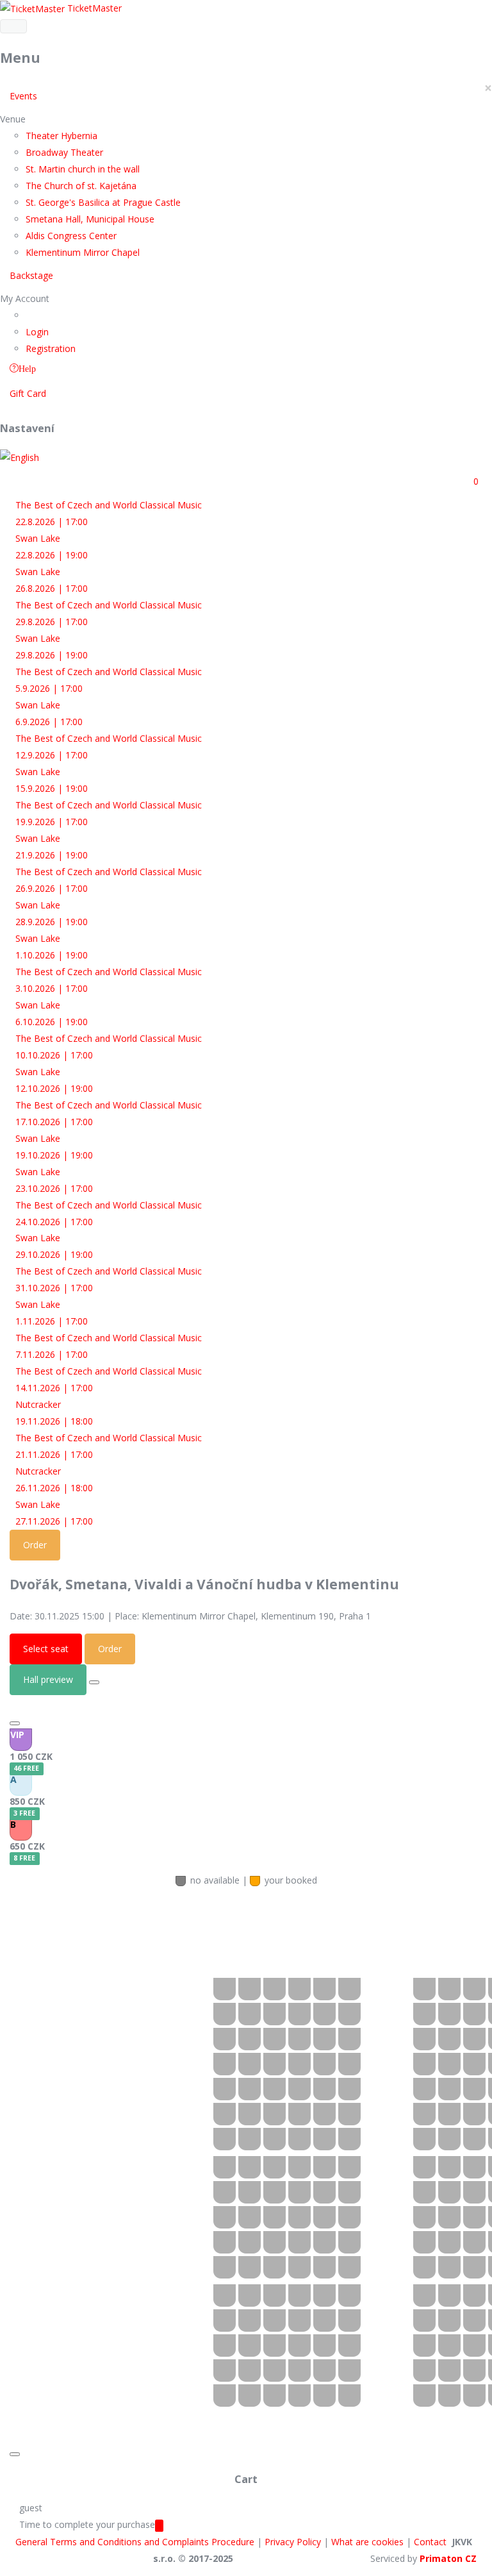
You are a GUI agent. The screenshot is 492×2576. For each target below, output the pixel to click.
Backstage (31, 275)
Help (27, 368)
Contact (430, 2542)
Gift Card (28, 393)
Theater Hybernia (61, 136)
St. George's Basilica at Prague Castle (103, 202)
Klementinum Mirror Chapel (83, 252)
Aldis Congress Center (71, 236)
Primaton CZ (448, 2558)
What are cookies (367, 2542)
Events (23, 96)
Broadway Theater (64, 152)
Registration (51, 348)
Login (37, 332)
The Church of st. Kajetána (81, 186)
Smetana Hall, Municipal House (90, 219)
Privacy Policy (293, 2542)
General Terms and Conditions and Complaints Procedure (135, 2542)
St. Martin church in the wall (83, 169)
